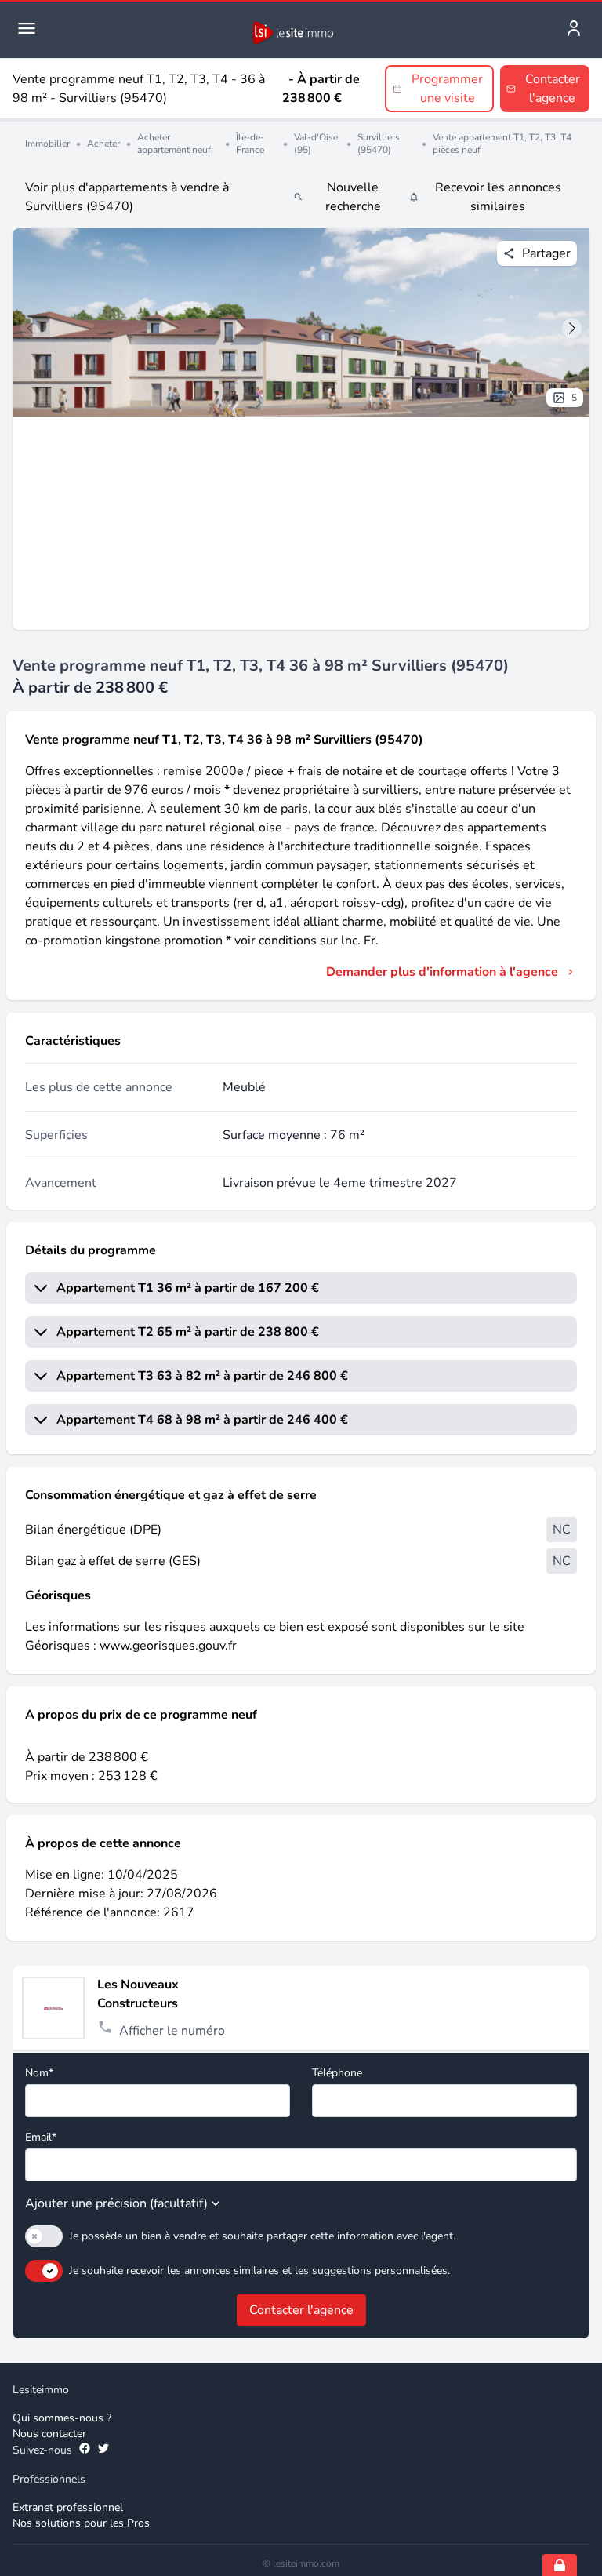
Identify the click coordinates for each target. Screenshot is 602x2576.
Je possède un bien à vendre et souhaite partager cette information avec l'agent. (262, 2236)
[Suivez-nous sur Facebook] (85, 2450)
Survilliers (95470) (379, 144)
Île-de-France (250, 144)
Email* (41, 2137)
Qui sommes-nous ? (62, 2418)
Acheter (103, 144)
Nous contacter (49, 2434)
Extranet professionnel (68, 2507)
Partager (546, 253)
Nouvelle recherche (353, 197)
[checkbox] (44, 2236)
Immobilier (47, 144)
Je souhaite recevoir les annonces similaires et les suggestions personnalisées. (259, 2270)
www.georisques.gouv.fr (168, 1646)
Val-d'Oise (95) (316, 144)
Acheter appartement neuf (174, 144)
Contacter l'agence (301, 2310)
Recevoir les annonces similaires (498, 197)
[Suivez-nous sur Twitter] (103, 2450)
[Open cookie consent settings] (560, 2565)
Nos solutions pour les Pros (81, 2523)
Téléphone (337, 2073)
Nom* (39, 2073)
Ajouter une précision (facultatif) (116, 2203)
